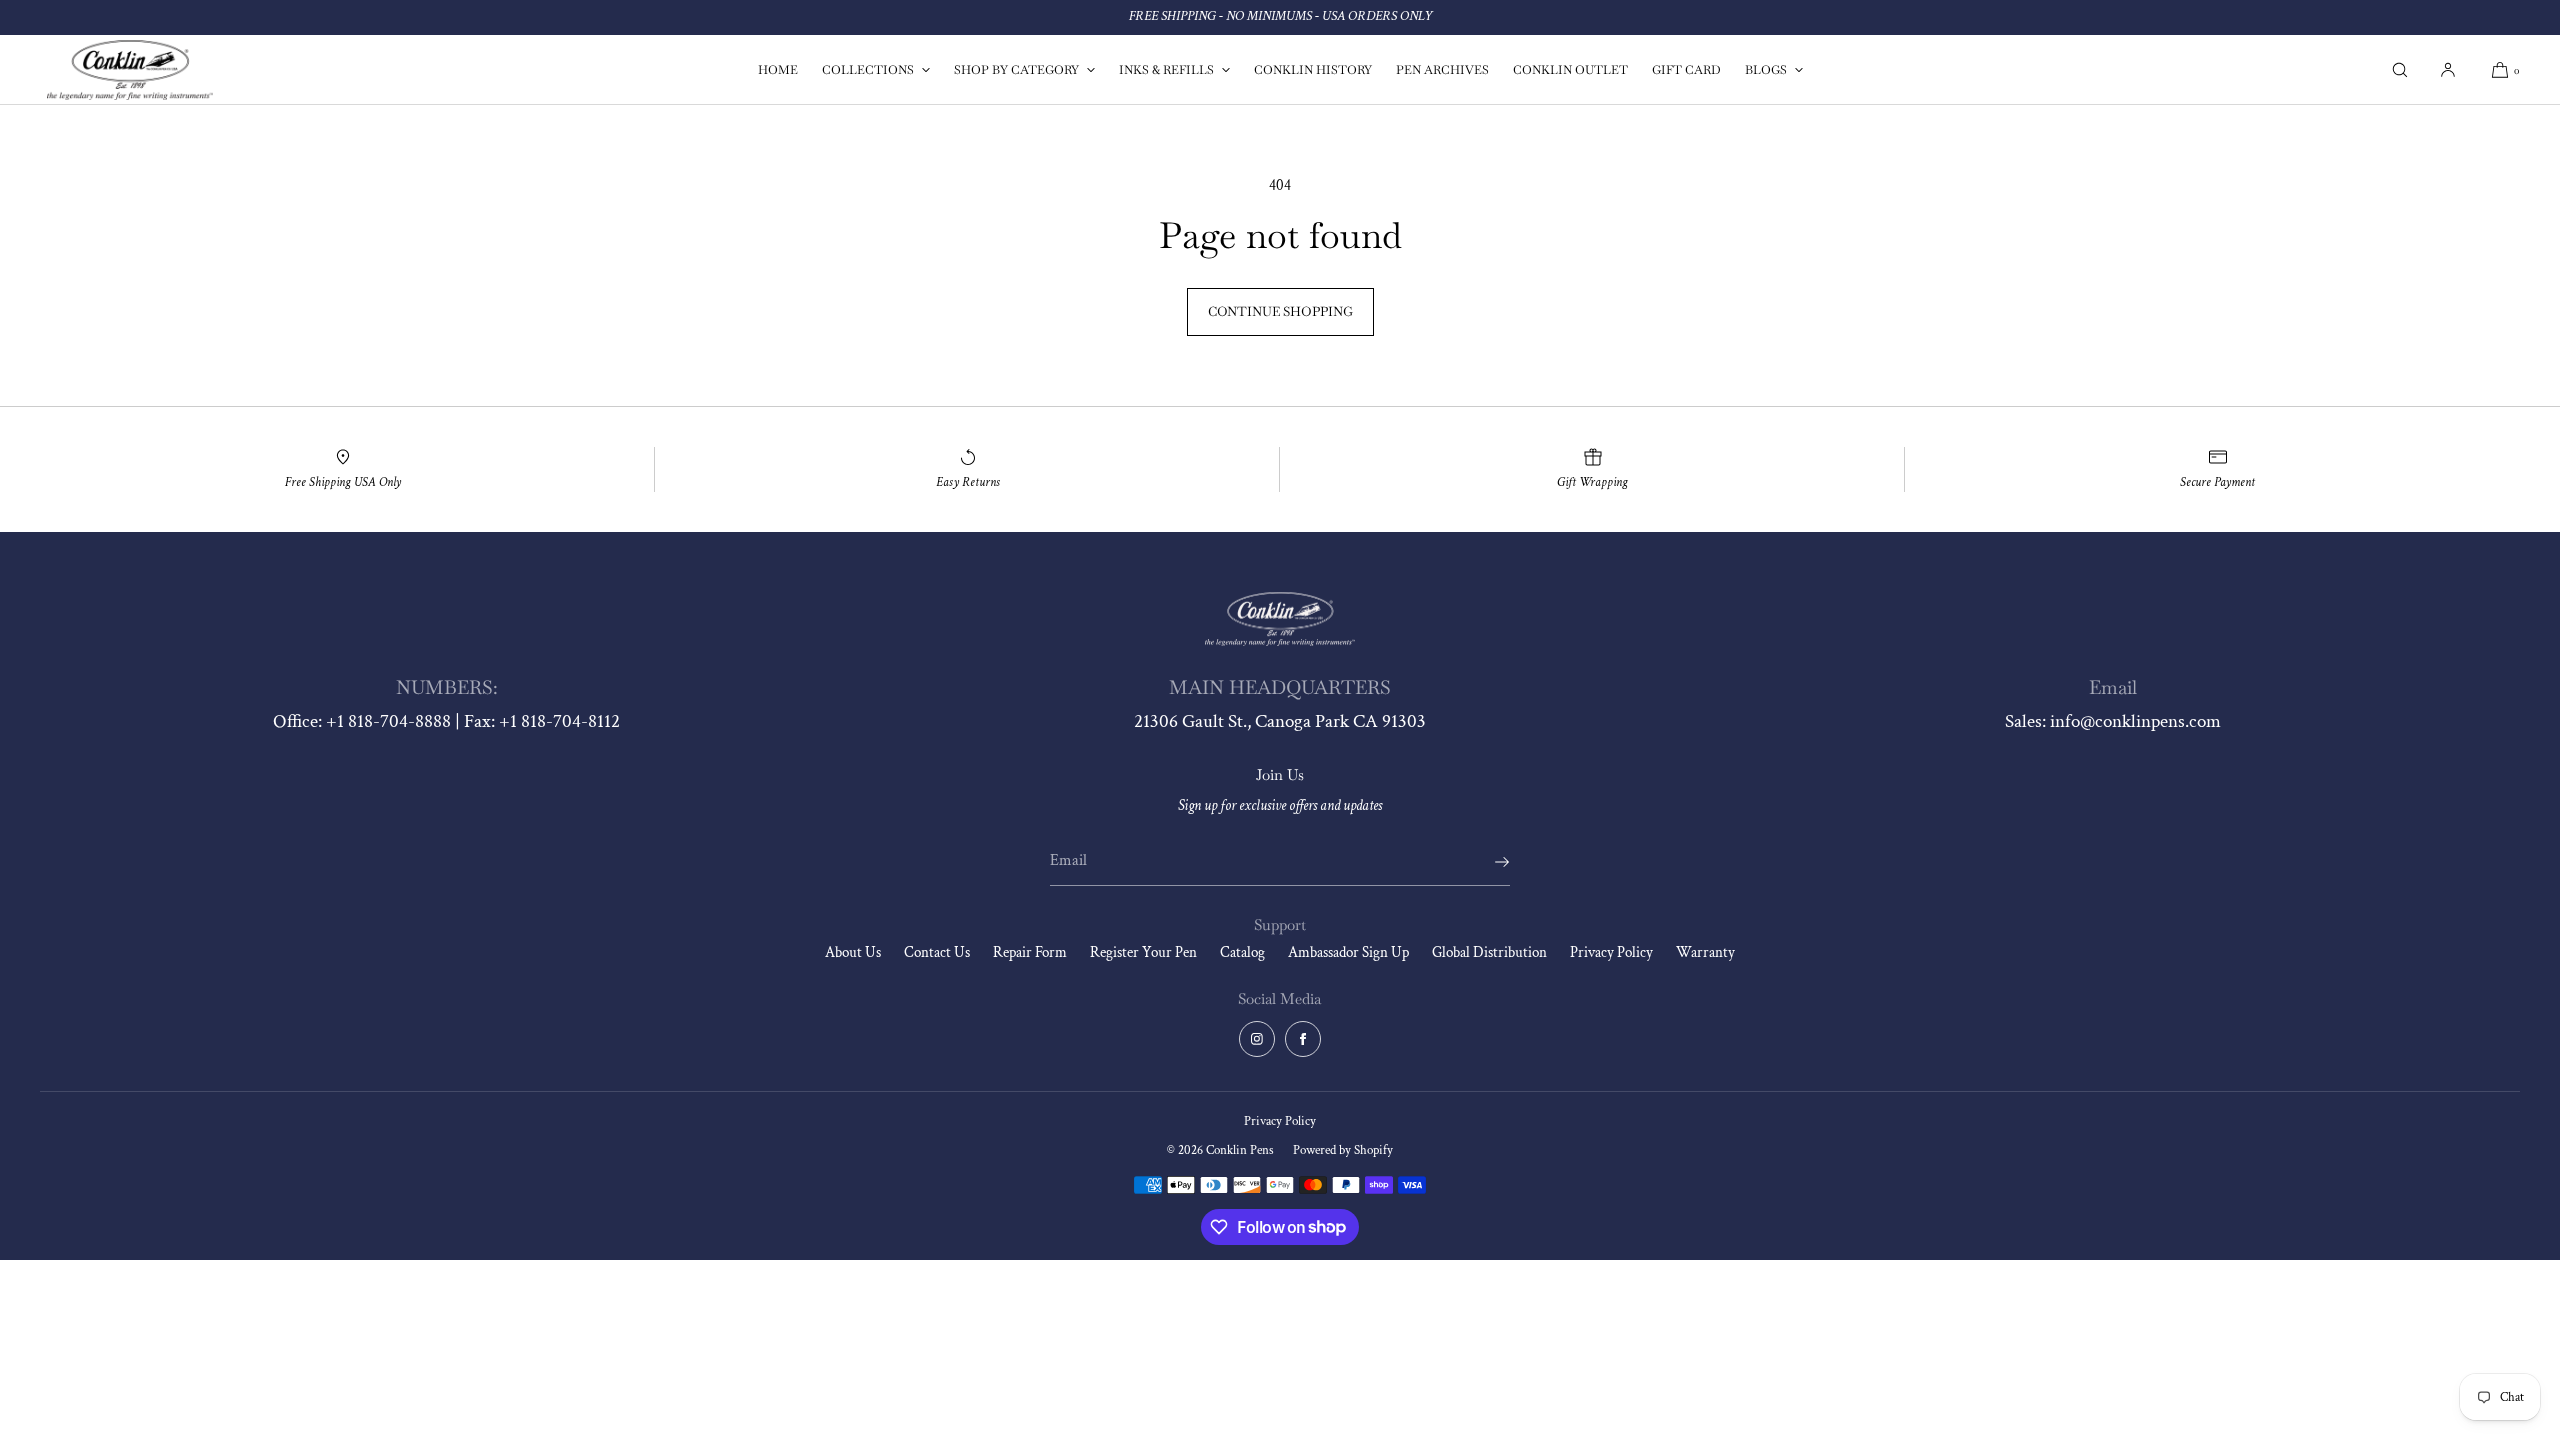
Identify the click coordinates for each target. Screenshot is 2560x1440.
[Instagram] (1257, 1039)
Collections (868, 70)
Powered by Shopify (1343, 1150)
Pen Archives (1442, 70)
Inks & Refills (1166, 70)
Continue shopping (1280, 311)
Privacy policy (1280, 1121)
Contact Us (937, 952)
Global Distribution (1489, 952)
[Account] (2448, 69)
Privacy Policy (1611, 952)
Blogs (1766, 70)
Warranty (1705, 952)
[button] (2400, 69)
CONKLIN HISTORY (1313, 70)
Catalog (1242, 952)
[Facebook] (1303, 1039)
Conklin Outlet (1570, 70)
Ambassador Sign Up (1348, 952)
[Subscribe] (1485, 862)
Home (778, 70)
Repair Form (1030, 952)
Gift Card (1686, 70)
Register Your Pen (1143, 952)
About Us (853, 952)
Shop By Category (1016, 70)
